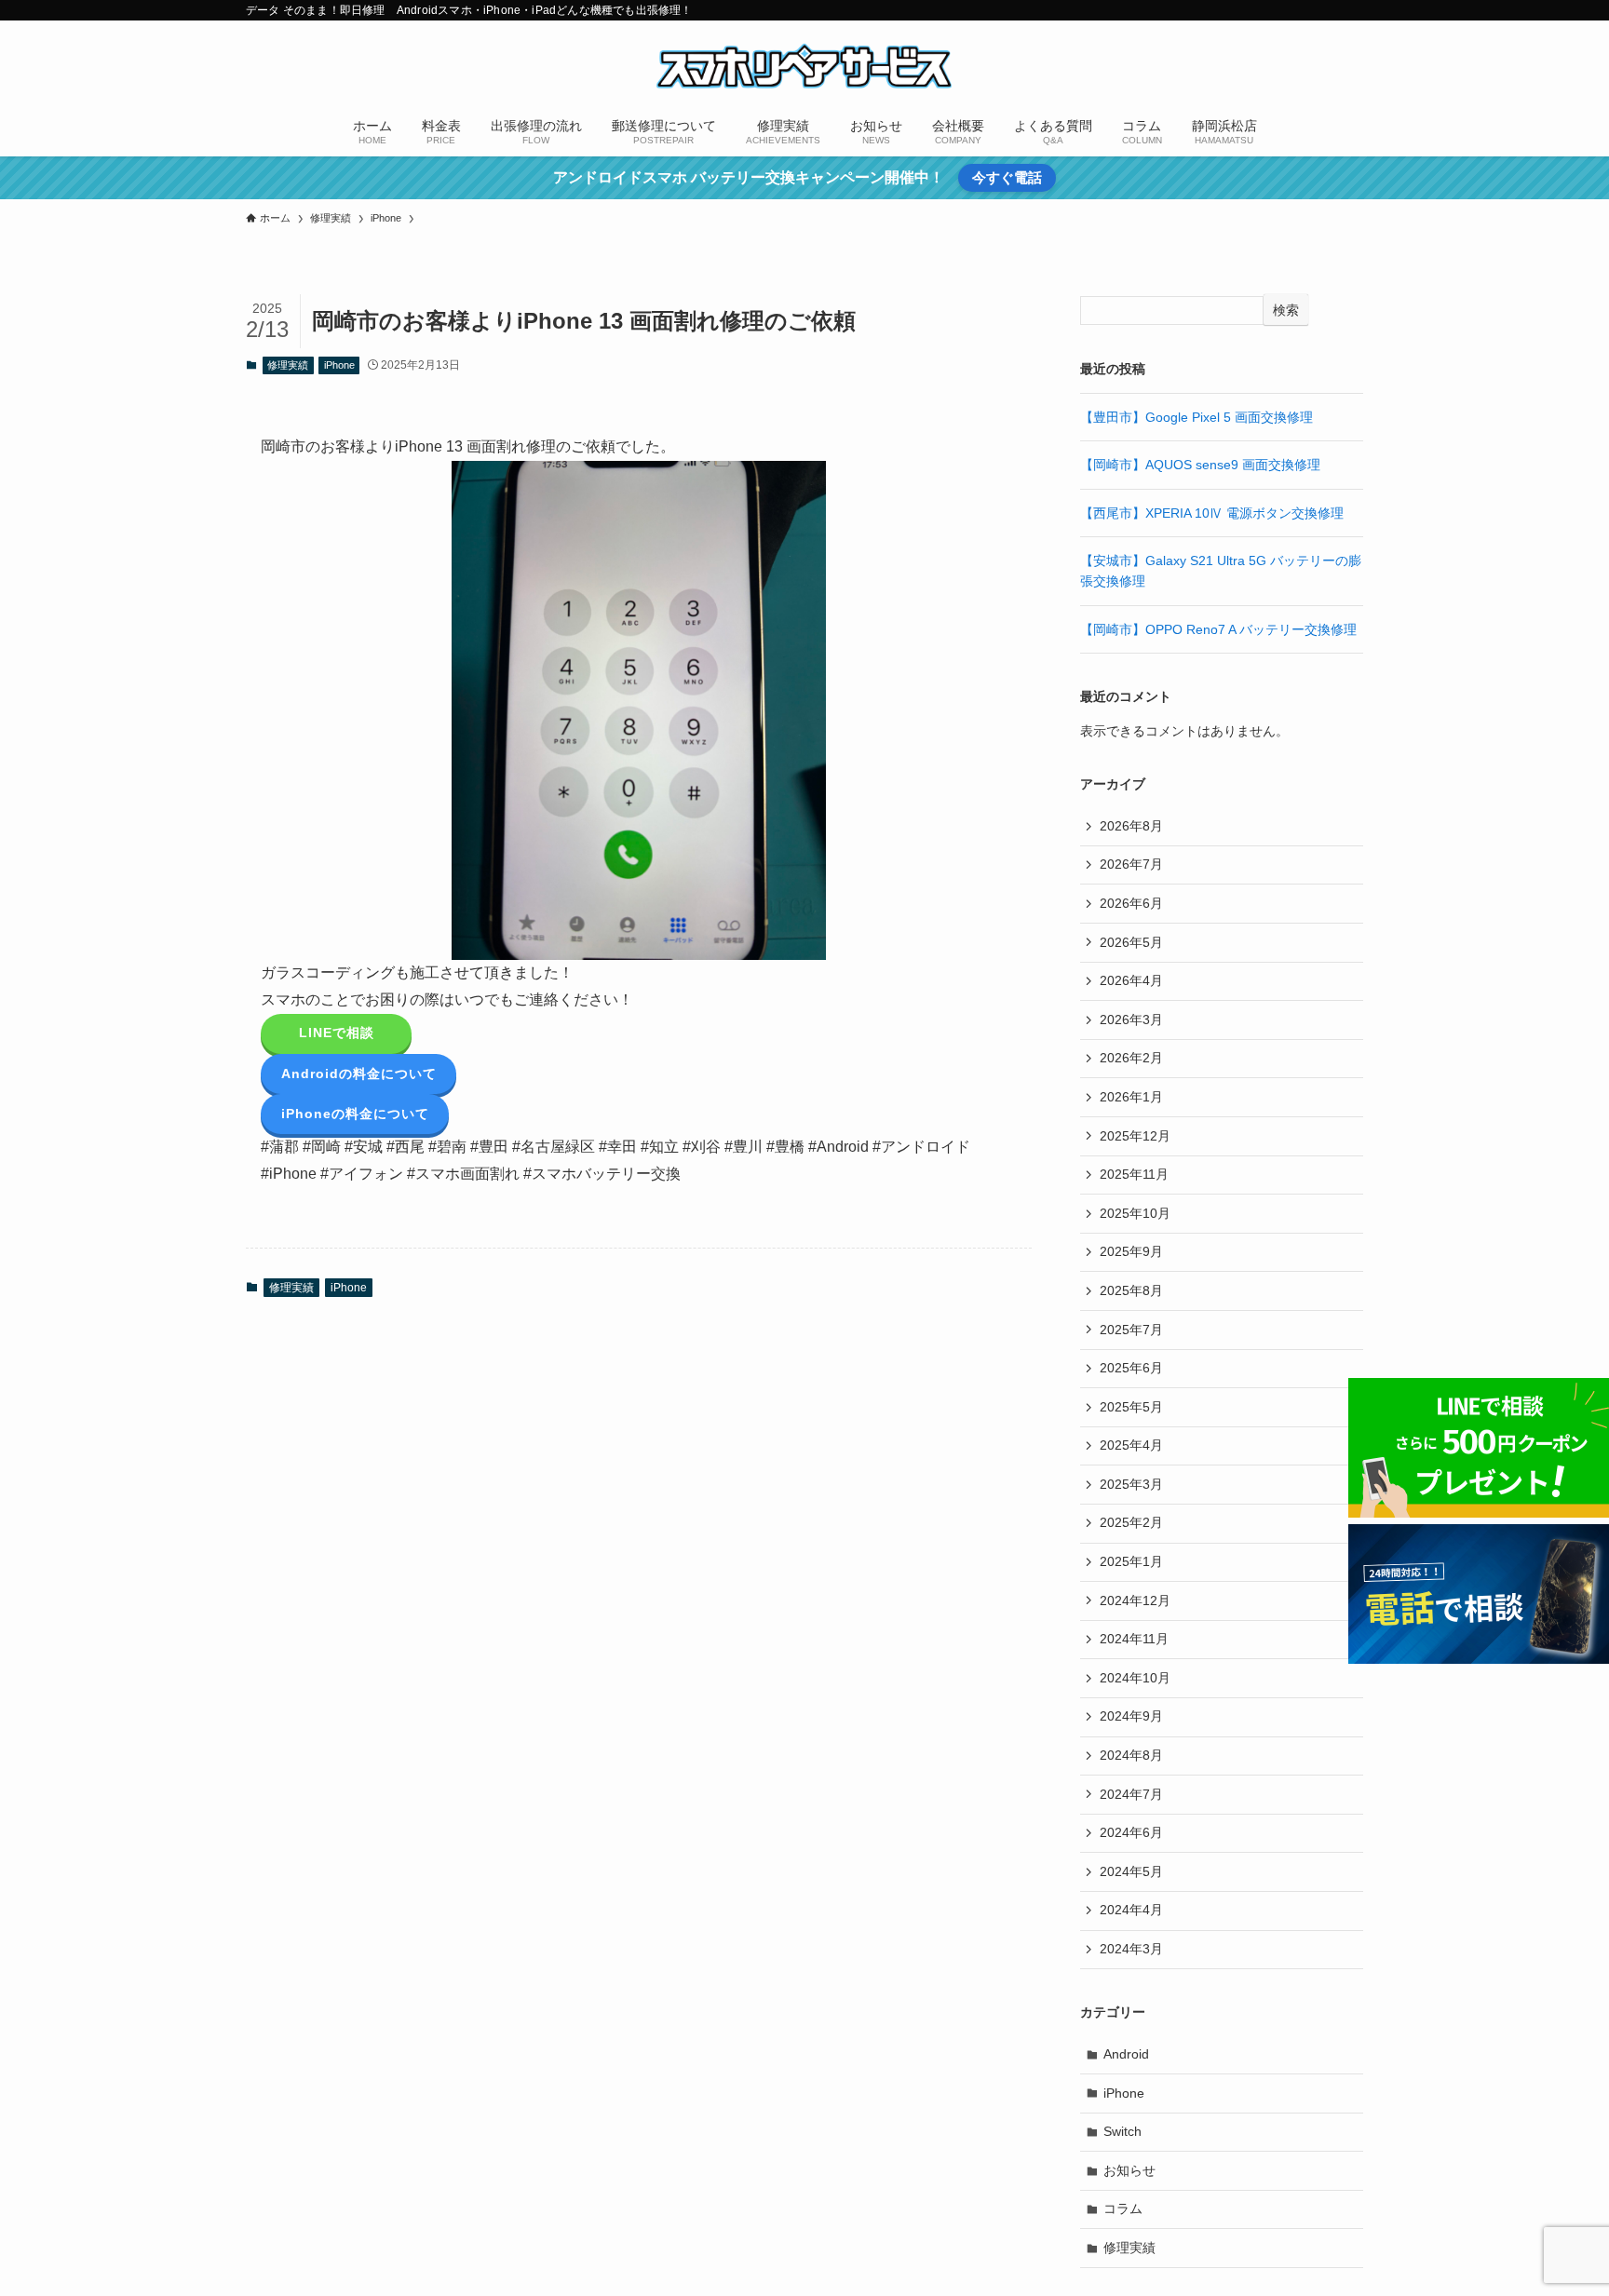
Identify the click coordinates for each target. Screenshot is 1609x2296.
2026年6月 (1131, 903)
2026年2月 (1131, 1058)
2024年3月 (1131, 1949)
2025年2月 (1131, 1522)
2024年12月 (1135, 1600)
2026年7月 (1131, 864)
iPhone (339, 365)
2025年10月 (1135, 1213)
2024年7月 (1131, 1794)
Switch (1122, 2131)
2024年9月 (1131, 1716)
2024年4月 (1131, 1910)
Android (1126, 2054)
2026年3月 (1131, 1020)
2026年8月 (1131, 826)
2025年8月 (1131, 1290)
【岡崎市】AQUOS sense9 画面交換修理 (1200, 465)
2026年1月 (1131, 1097)
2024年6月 (1131, 1832)
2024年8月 (1131, 1755)
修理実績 (288, 365)
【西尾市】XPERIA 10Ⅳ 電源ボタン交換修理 (1212, 513)
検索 (1286, 310)
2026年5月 (1131, 942)
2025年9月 (1131, 1251)
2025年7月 (1131, 1330)
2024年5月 (1131, 1871)
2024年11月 (1134, 1639)
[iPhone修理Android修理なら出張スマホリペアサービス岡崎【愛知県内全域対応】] (804, 66)
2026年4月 (1131, 980)
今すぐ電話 (1007, 177)
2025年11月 (1134, 1174)
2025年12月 (1135, 1136)
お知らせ (1129, 2170)
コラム (1123, 2208)
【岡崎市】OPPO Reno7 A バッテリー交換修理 (1218, 629)
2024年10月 (1135, 1678)
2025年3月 (1131, 1484)
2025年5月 (1131, 1407)
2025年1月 (1131, 1561)
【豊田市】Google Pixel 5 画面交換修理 (1197, 417)
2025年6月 (1131, 1368)
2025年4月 (1131, 1445)
